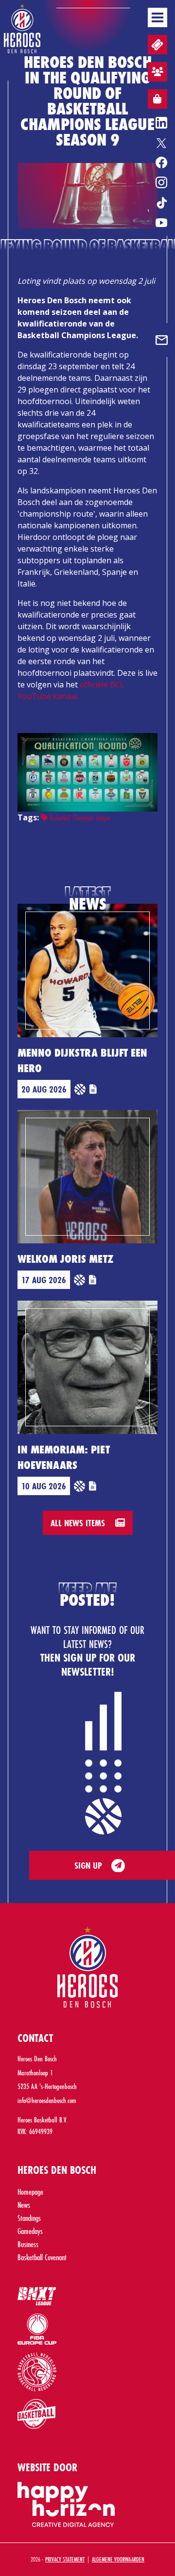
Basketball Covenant (42, 2257)
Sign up (88, 1865)
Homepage (30, 2192)
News (24, 2205)
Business (28, 2244)
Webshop (157, 99)
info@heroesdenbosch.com (47, 2100)
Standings (29, 2218)
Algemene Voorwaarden (118, 2559)
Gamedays (30, 2231)
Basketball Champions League (79, 818)
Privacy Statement (65, 2559)
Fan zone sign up (157, 72)
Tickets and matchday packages (157, 45)
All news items (79, 1523)
